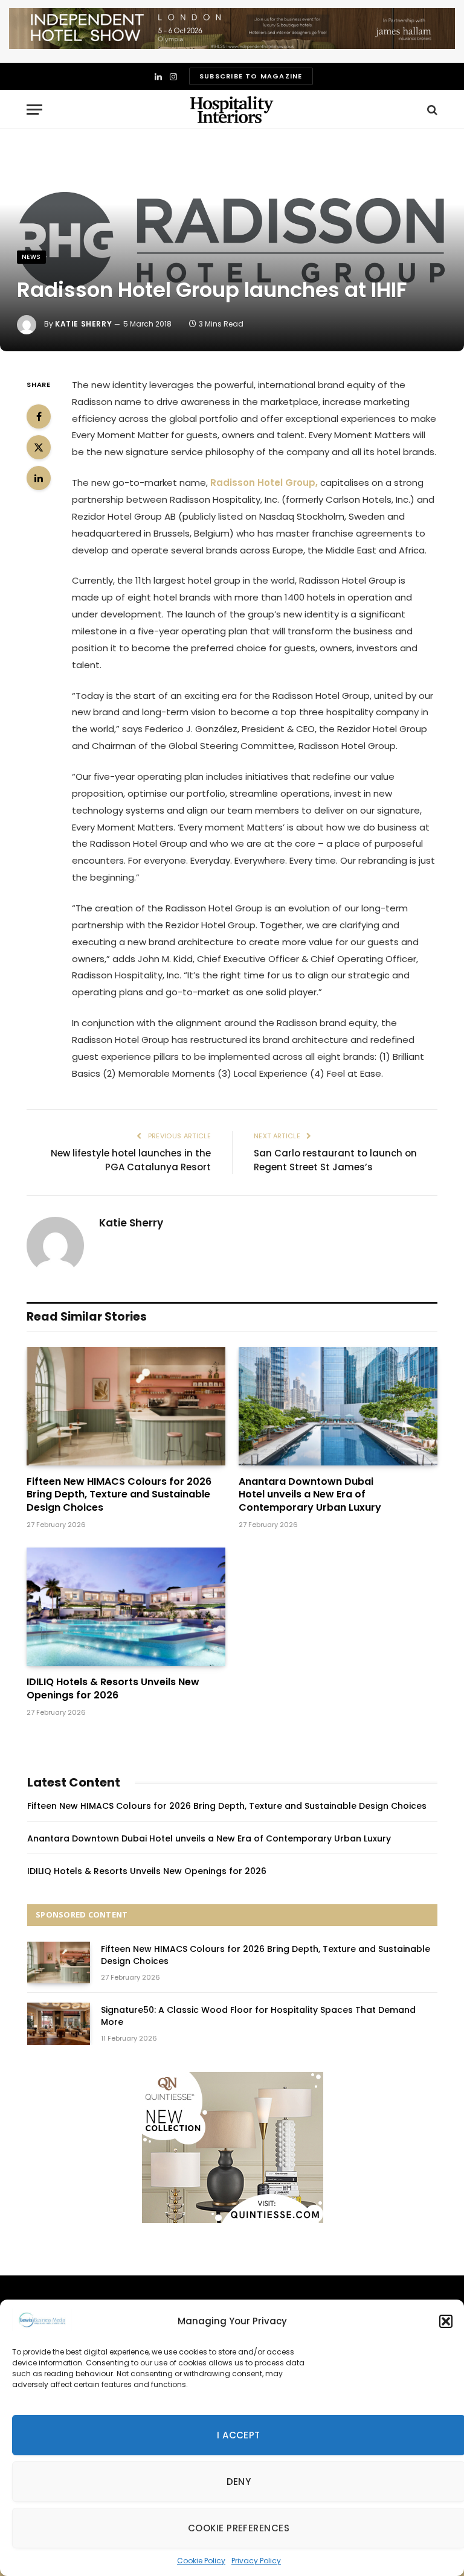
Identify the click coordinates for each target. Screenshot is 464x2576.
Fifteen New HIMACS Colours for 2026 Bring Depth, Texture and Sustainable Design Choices (119, 1495)
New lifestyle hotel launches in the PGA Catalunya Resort (131, 1160)
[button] (446, 2321)
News (31, 257)
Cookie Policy (201, 2561)
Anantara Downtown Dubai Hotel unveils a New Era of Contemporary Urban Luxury (310, 1495)
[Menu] (34, 110)
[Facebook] (39, 416)
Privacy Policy (256, 2561)
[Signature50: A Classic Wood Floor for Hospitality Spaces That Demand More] (59, 2023)
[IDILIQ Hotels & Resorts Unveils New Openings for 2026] (126, 1607)
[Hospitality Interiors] (232, 110)
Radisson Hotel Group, (264, 483)
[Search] (431, 110)
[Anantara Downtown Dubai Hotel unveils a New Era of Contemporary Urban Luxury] (338, 1406)
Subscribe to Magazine (251, 76)
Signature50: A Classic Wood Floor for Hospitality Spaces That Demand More (258, 2016)
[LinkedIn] (39, 478)
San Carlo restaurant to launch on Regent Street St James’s (335, 1160)
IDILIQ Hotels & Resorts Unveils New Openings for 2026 (113, 1689)
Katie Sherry (83, 324)
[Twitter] (39, 447)
